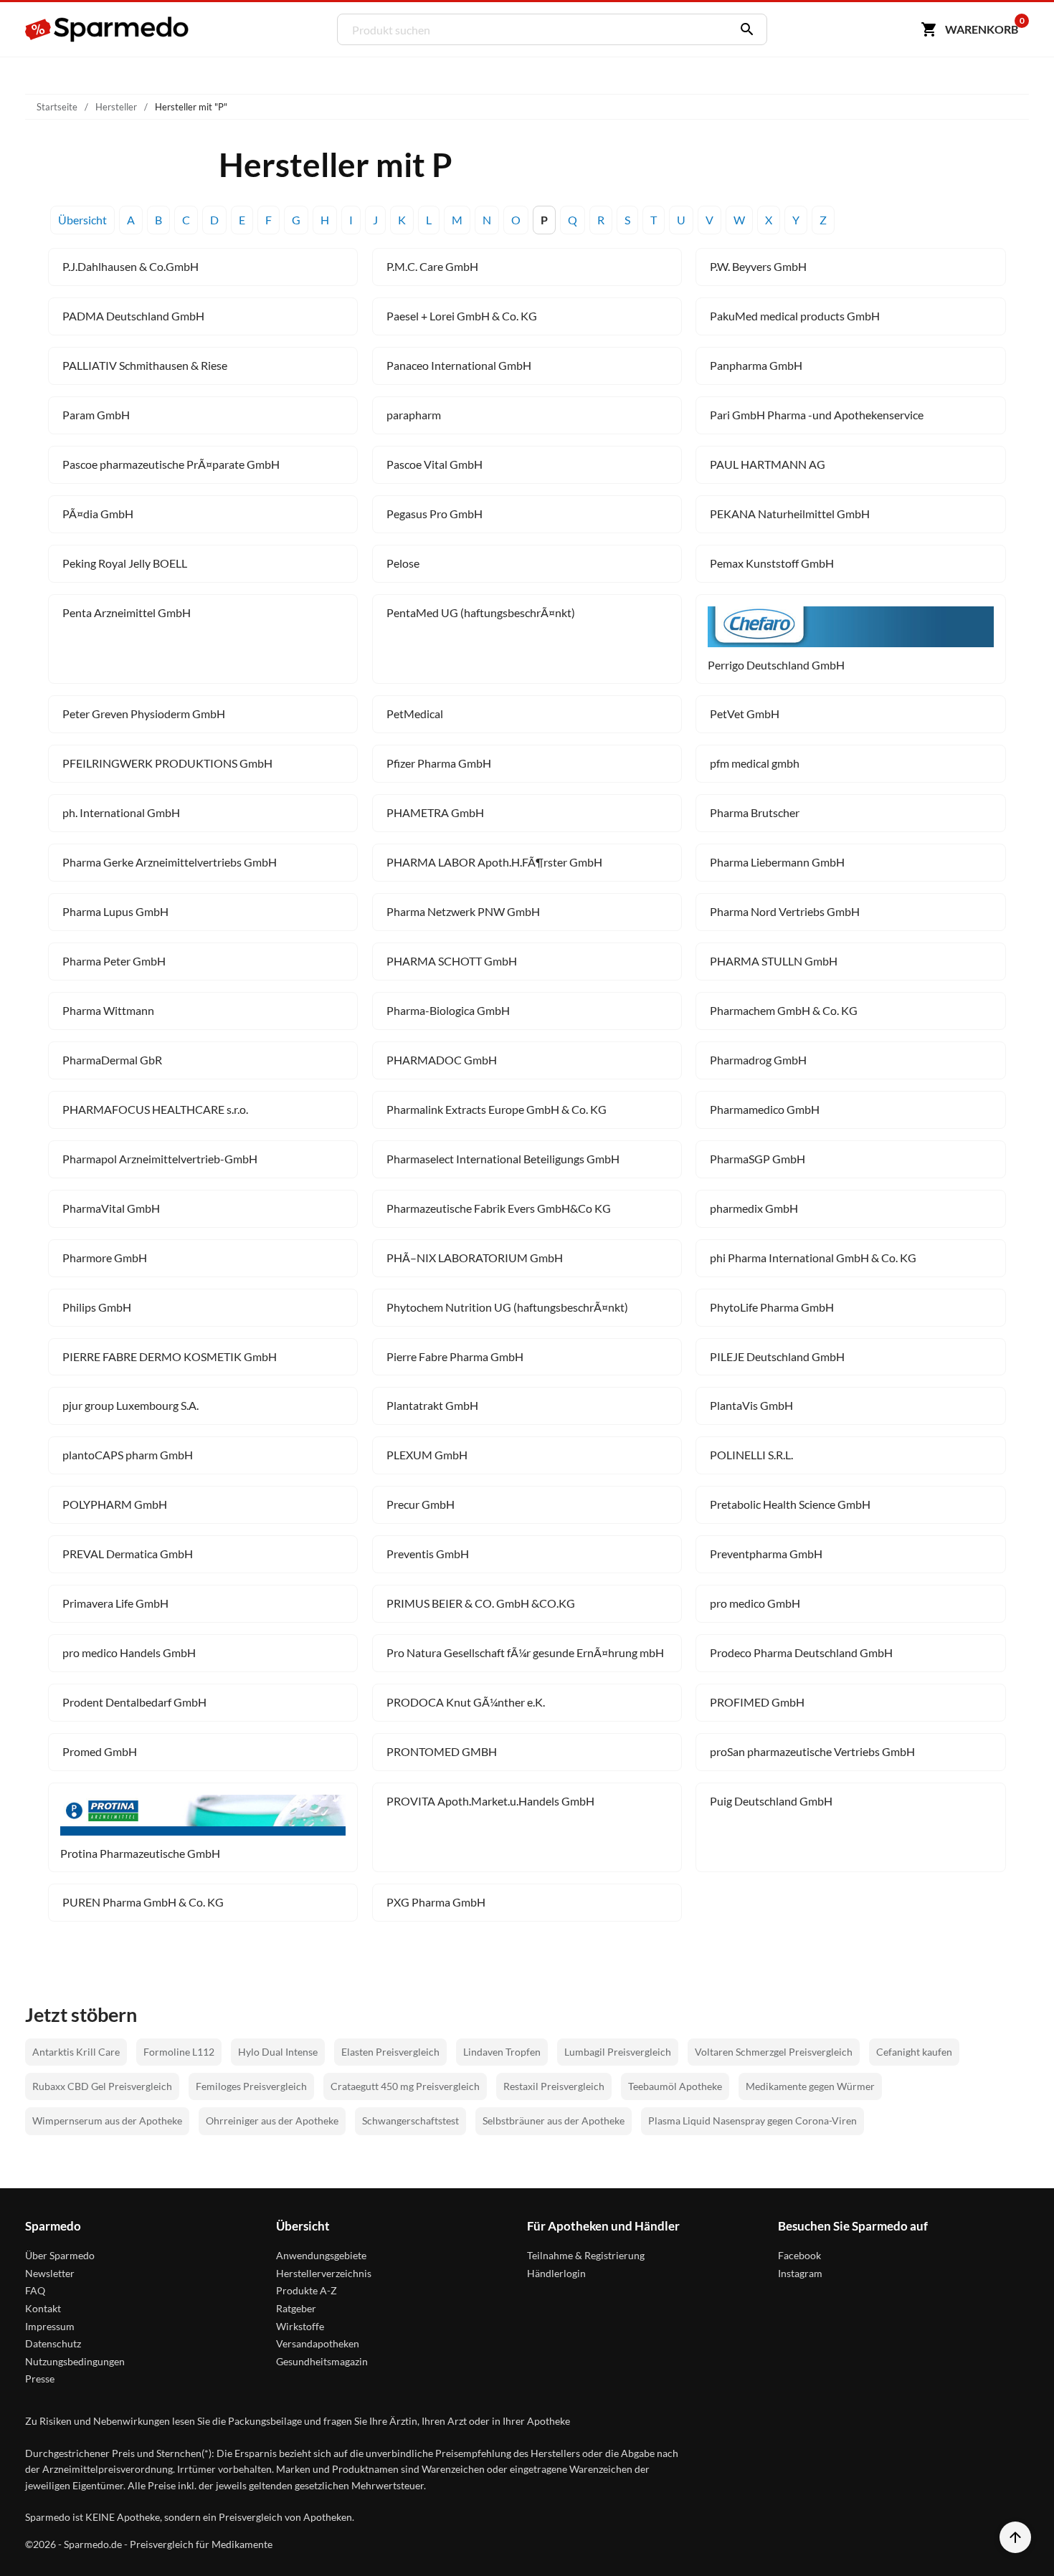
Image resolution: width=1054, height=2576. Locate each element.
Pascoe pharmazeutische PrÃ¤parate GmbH (171, 464)
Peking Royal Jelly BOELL (125, 563)
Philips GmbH (97, 1307)
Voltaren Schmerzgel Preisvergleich (774, 2052)
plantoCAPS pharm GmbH (128, 1455)
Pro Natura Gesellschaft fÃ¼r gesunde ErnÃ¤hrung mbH (525, 1652)
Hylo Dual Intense (278, 2052)
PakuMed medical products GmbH (795, 316)
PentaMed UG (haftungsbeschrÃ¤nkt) (481, 612)
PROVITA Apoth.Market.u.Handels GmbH (490, 1801)
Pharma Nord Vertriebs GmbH (785, 911)
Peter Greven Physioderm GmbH (144, 714)
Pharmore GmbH (105, 1258)
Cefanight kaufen (914, 2052)
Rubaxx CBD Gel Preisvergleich (102, 2086)
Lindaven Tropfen (502, 2052)
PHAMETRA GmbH (435, 812)
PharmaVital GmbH (111, 1208)
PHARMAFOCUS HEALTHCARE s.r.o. (155, 1109)
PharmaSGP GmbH (758, 1159)
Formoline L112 (179, 2052)
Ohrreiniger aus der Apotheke (272, 2121)
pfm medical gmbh (755, 763)
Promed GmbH (100, 1751)
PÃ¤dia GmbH (98, 514)
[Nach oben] (1015, 2537)
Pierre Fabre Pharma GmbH (455, 1356)
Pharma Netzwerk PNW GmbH (463, 911)
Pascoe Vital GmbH (435, 464)
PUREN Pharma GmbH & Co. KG (143, 1902)
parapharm (414, 415)
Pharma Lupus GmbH (115, 911)
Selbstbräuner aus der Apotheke (554, 2121)
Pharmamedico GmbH (765, 1109)
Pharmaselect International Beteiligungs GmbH (503, 1159)
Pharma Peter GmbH (114, 961)
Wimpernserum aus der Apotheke (107, 2121)
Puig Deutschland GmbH (771, 1801)
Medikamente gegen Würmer (810, 2086)
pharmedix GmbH (754, 1208)
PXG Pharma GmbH (436, 1902)
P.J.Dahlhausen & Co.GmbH (130, 266)
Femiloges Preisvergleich (251, 2086)
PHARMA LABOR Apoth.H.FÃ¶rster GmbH (494, 862)
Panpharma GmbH (756, 365)
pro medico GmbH (755, 1603)
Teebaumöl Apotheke (675, 2086)
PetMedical (415, 714)
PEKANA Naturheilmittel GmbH (790, 514)
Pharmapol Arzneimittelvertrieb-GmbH (160, 1159)
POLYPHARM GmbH (115, 1504)
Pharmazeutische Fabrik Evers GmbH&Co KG (499, 1208)
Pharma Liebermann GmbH (777, 862)
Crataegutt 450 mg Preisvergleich (405, 2086)
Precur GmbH (421, 1504)
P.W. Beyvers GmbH (758, 266)
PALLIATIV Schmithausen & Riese (145, 365)
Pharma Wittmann (108, 1010)
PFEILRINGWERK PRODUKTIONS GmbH (167, 763)
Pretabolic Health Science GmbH (790, 1504)
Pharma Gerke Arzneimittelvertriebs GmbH (170, 862)
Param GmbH (96, 415)
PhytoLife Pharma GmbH (772, 1307)
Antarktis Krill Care (76, 2052)
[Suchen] (744, 29)
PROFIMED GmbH (757, 1702)
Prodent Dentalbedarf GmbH (134, 1702)
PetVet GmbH (745, 714)
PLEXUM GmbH (427, 1455)
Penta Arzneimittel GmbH (127, 612)
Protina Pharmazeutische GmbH (140, 1853)
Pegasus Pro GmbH (435, 514)
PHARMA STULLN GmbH (774, 961)
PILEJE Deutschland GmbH (777, 1356)
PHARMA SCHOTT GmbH (452, 961)
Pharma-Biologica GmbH (448, 1010)
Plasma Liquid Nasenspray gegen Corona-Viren (752, 2121)
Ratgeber (296, 2308)
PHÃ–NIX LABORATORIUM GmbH (475, 1258)
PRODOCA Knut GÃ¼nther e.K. (466, 1702)
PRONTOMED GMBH (442, 1751)
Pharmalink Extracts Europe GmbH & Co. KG (497, 1109)
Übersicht (82, 220)
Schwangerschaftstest (410, 2121)
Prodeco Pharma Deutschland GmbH (801, 1652)
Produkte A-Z (307, 2290)
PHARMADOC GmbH (442, 1060)
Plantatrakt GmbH (432, 1405)
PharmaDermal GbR (112, 1060)
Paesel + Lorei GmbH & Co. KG (462, 316)
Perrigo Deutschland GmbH (776, 665)
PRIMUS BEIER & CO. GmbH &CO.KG (481, 1603)
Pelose (403, 563)
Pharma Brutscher (755, 812)
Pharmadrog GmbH (758, 1060)
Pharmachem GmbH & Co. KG (784, 1010)
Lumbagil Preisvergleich (618, 2052)
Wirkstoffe (300, 2326)
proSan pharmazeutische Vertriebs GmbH (812, 1751)
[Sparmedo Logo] (108, 29)
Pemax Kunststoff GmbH (772, 563)
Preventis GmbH (428, 1554)
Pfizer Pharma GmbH (439, 763)
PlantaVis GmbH (751, 1405)
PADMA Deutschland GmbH (133, 316)
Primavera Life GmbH (115, 1603)
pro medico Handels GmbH (129, 1652)
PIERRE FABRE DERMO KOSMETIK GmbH (170, 1356)
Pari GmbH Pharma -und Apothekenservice (817, 415)
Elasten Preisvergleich (390, 2052)
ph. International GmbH (121, 812)
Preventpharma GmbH (766, 1554)
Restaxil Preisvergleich (554, 2086)
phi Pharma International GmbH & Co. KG (813, 1258)
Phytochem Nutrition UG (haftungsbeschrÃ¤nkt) (507, 1307)
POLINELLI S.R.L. (751, 1455)
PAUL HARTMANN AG (768, 464)
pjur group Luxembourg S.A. (130, 1405)
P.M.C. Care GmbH (432, 266)
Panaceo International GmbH (459, 365)
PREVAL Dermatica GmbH (128, 1554)
